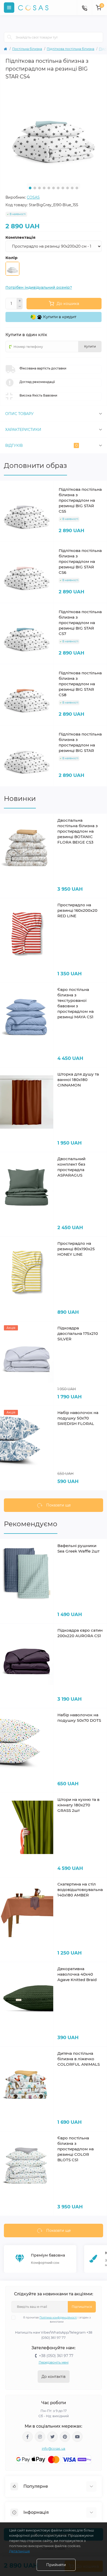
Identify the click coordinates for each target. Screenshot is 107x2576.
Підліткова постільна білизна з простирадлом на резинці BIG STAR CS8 (80, 684)
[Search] (10, 37)
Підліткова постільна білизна (71, 49)
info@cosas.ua (54, 2449)
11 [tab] (77, 188)
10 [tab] (72, 188)
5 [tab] (49, 188)
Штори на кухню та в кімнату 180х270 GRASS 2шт (78, 1805)
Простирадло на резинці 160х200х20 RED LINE (77, 910)
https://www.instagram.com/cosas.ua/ (40, 2437)
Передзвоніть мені (54, 2362)
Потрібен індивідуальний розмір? (39, 287)
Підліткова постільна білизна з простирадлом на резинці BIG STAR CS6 (80, 561)
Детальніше (19, 2551)
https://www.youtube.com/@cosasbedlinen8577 (77, 2437)
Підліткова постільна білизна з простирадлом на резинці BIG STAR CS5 (80, 500)
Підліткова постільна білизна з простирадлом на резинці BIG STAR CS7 (80, 623)
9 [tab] (68, 188)
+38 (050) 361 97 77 (56, 2356)
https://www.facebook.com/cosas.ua (28, 2437)
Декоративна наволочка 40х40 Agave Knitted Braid (77, 1974)
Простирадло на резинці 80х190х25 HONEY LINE (76, 1249)
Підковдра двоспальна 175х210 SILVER (78, 1333)
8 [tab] (63, 188)
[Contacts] (84, 8)
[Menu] (9, 8)
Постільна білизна (27, 49)
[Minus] (20, 307)
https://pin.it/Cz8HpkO (65, 2437)
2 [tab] (35, 188)
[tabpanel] (53, 131)
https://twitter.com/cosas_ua (52, 2437)
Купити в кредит (59, 317)
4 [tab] (44, 188)
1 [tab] (30, 188)
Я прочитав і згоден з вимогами (57, 2320)
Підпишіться (82, 2307)
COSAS (33, 197)
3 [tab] (39, 188)
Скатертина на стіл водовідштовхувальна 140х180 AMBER (80, 1890)
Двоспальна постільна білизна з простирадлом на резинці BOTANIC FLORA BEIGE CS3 (78, 831)
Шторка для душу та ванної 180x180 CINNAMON (78, 1080)
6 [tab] (53, 188)
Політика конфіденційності (58, 2318)
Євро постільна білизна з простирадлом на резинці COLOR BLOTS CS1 (76, 2149)
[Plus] (20, 301)
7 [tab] (58, 188)
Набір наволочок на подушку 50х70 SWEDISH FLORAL (78, 1418)
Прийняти (56, 2565)
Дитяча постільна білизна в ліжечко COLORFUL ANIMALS (79, 2059)
